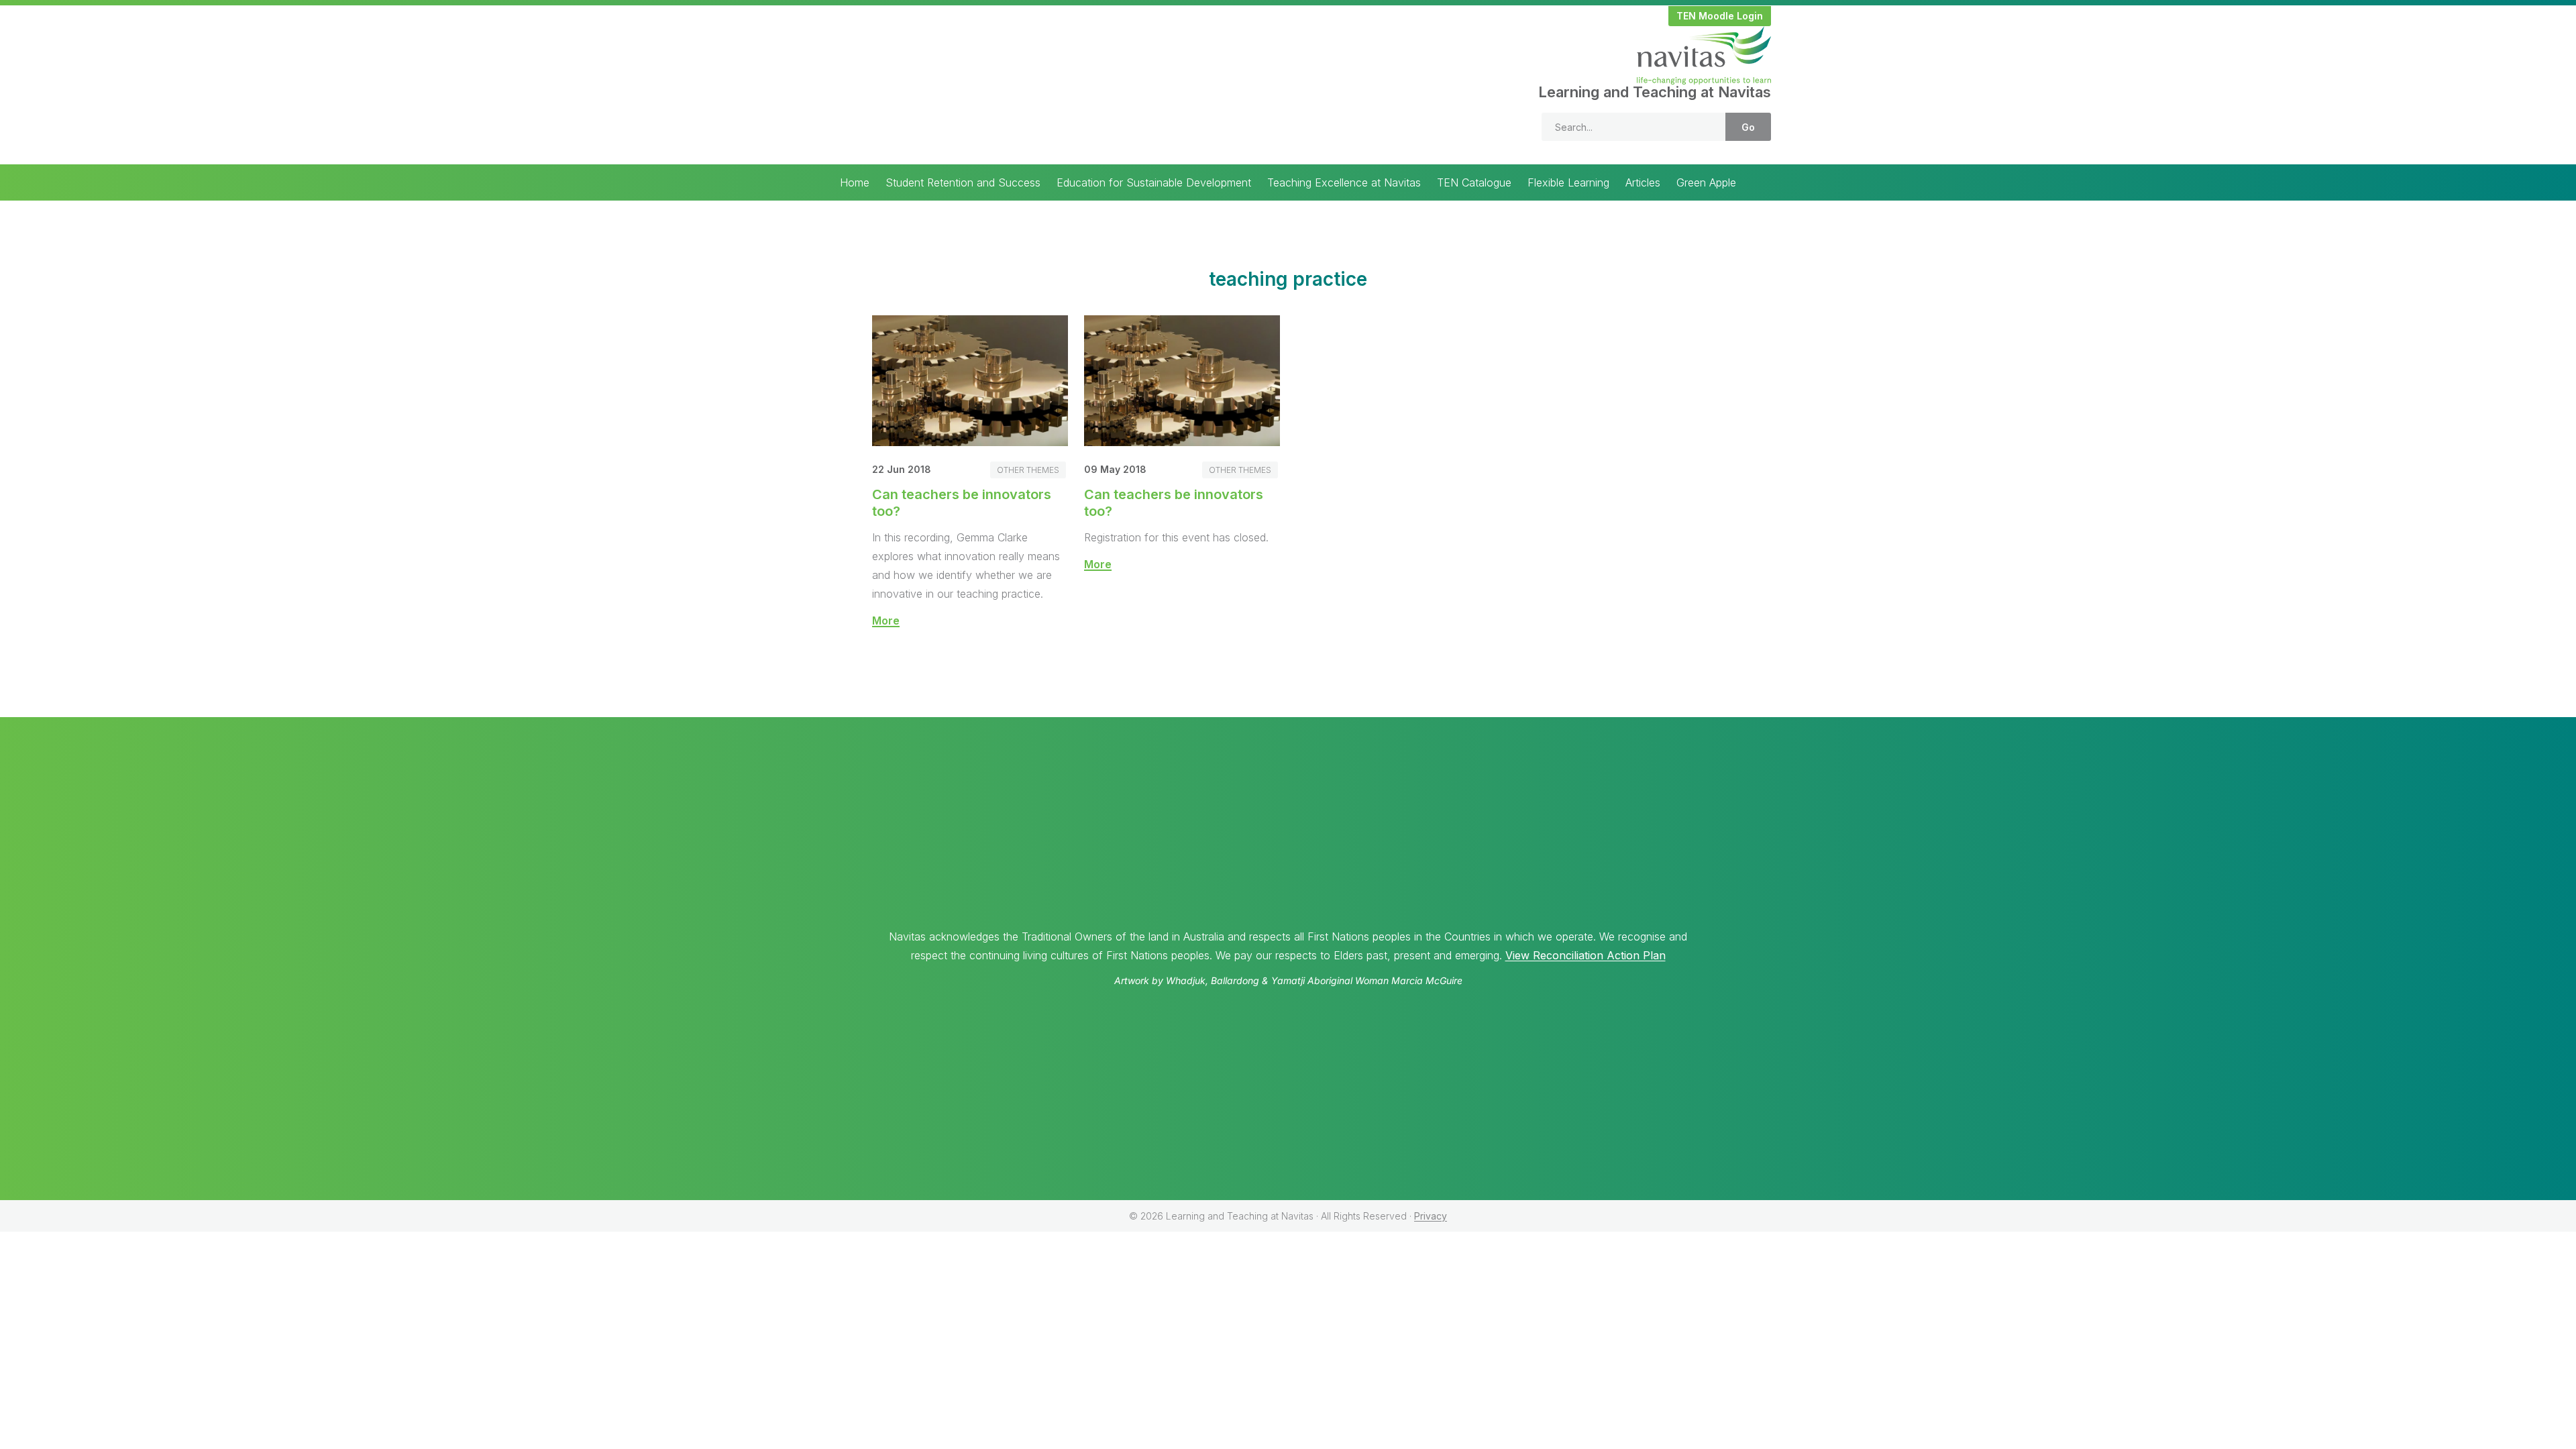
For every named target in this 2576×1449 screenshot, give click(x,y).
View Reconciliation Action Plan (1586, 955)
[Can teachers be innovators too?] (970, 442)
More (886, 621)
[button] (1720, 16)
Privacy (1431, 1216)
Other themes (1028, 470)
